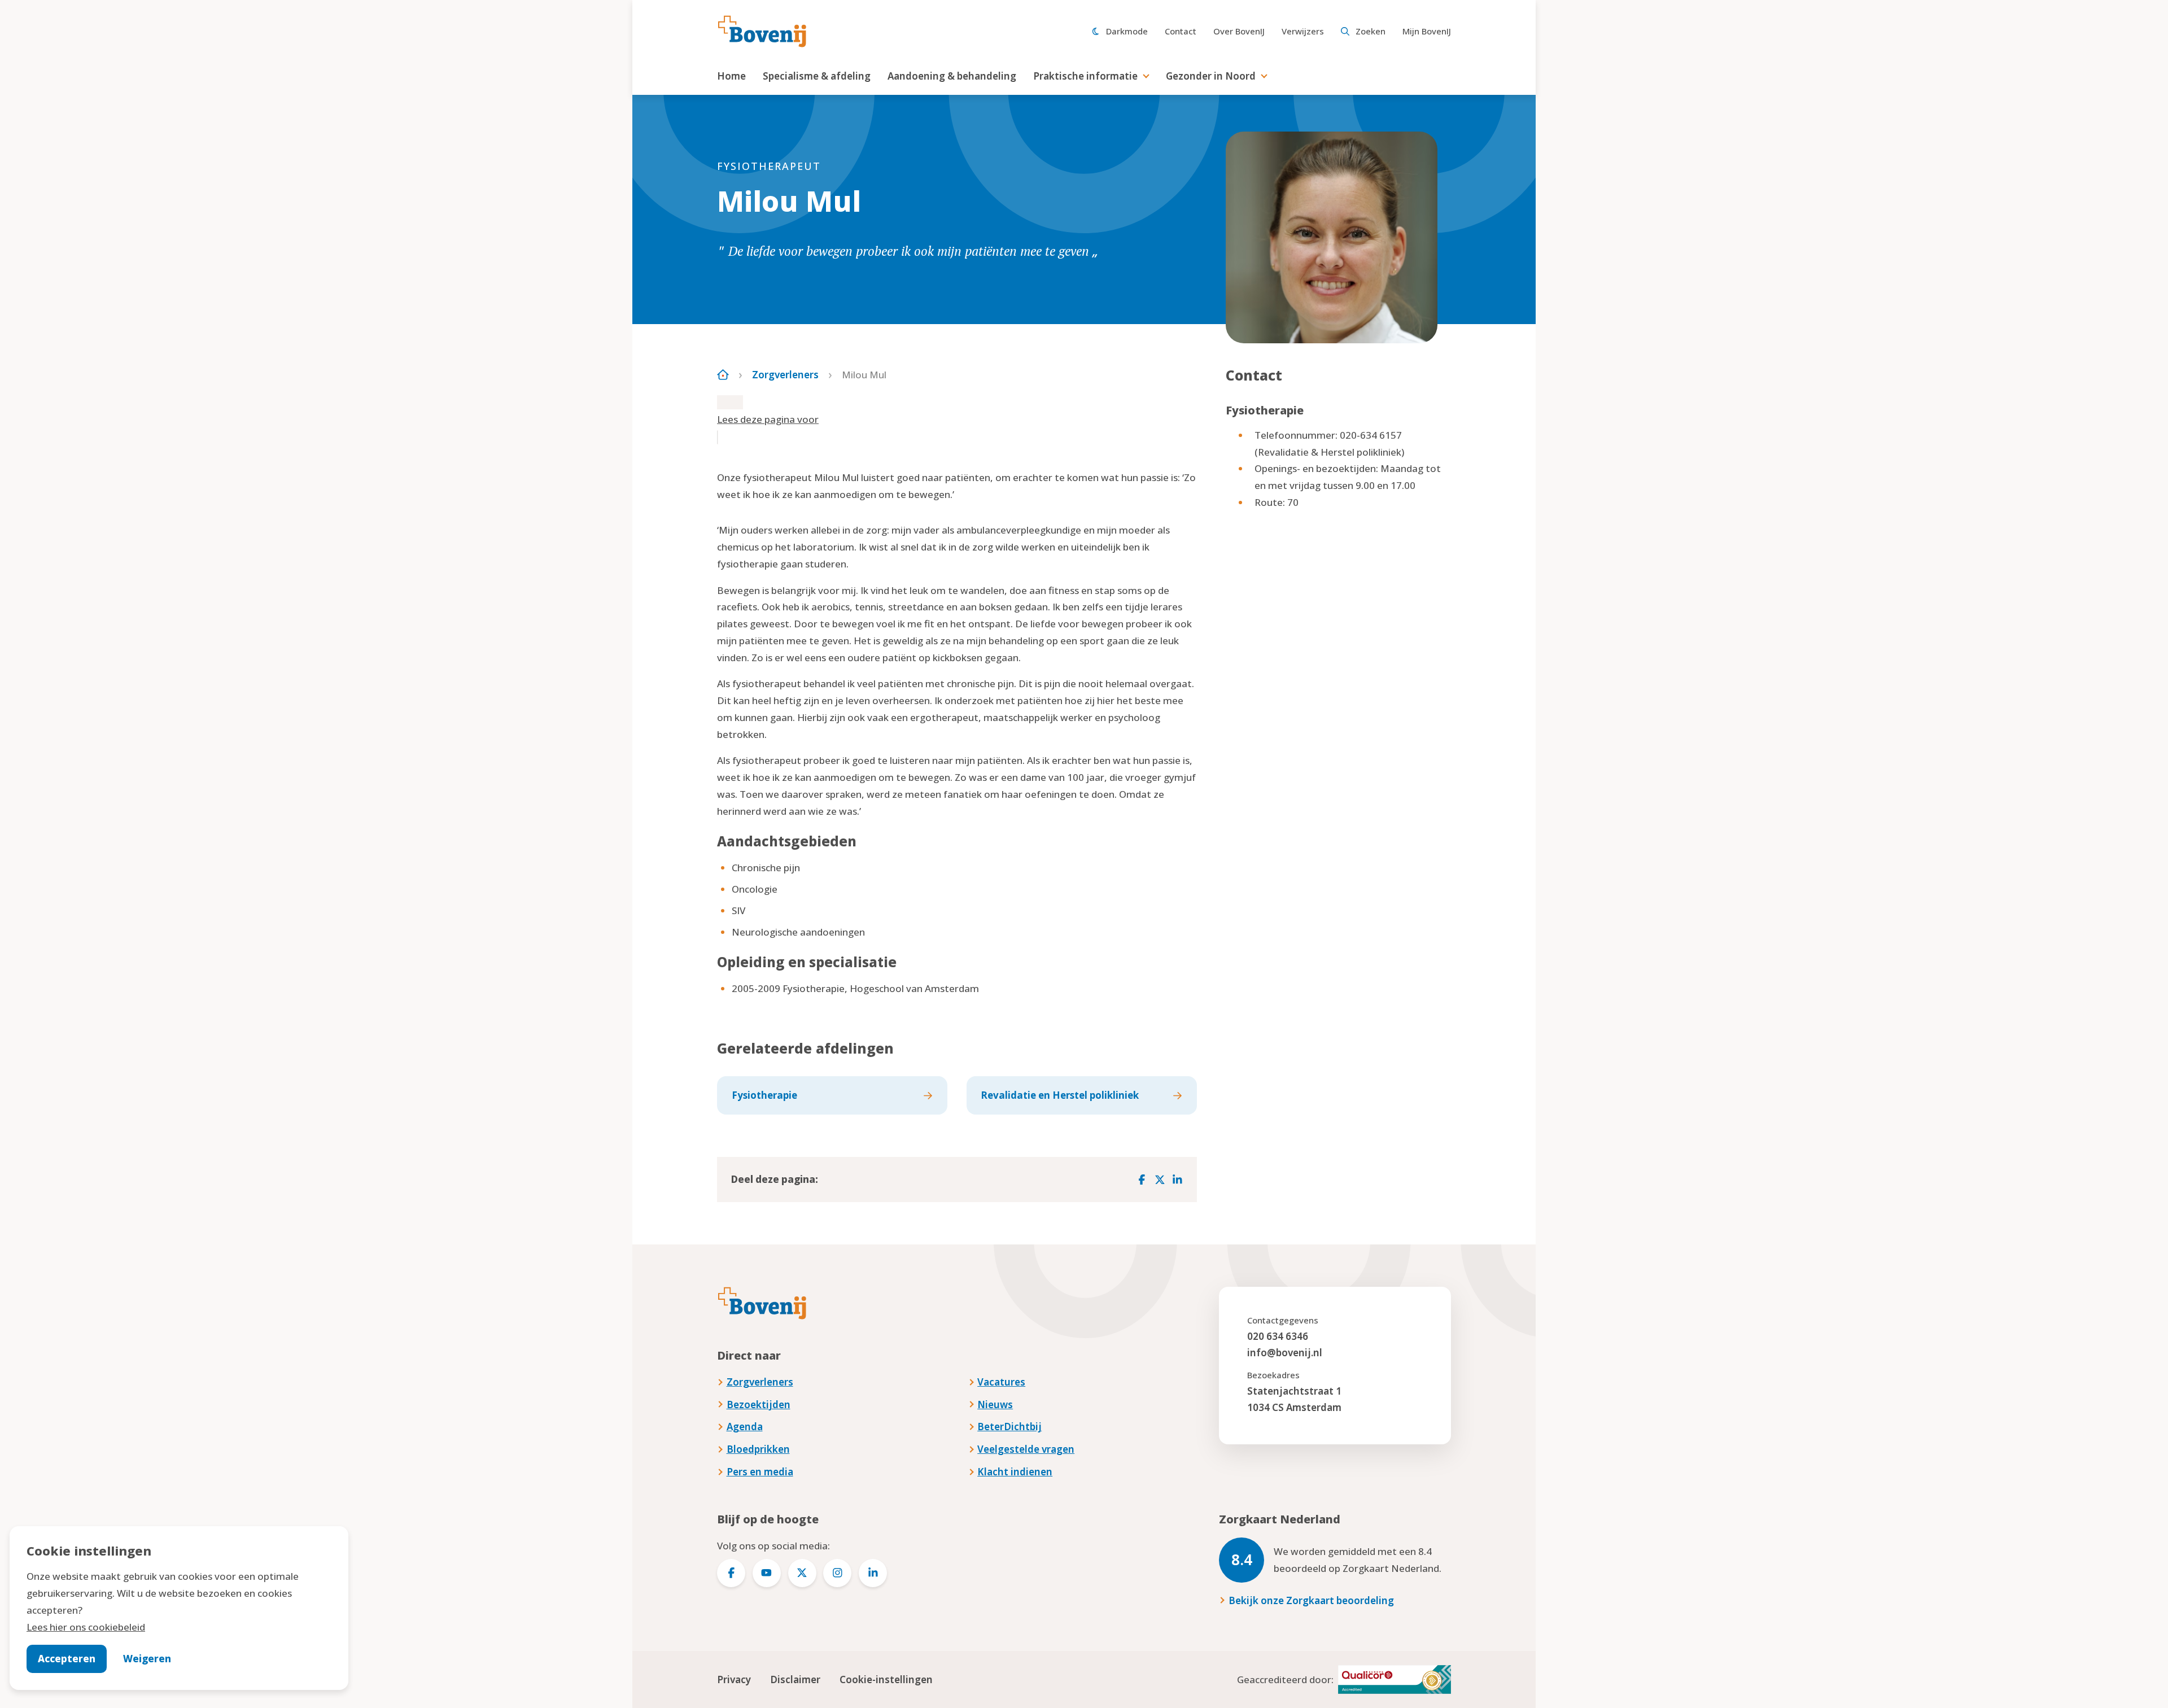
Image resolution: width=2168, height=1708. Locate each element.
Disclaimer (795, 1679)
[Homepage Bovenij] (762, 32)
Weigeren (147, 1659)
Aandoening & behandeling (952, 76)
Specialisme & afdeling (817, 76)
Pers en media (760, 1472)
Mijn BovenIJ (1427, 31)
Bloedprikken (758, 1449)
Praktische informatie (1085, 76)
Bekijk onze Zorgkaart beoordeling (1311, 1600)
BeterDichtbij (1009, 1427)
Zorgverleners (785, 375)
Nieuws (995, 1405)
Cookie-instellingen (886, 1679)
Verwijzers (1303, 31)
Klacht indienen (1015, 1472)
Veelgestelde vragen (1026, 1449)
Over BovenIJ (1239, 31)
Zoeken (1371, 31)
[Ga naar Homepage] (723, 375)
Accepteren (67, 1659)
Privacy (734, 1679)
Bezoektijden (759, 1405)
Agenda (745, 1427)
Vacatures (1001, 1382)
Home (731, 76)
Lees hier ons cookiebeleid (86, 1627)
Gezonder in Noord (1211, 76)
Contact (1181, 31)
